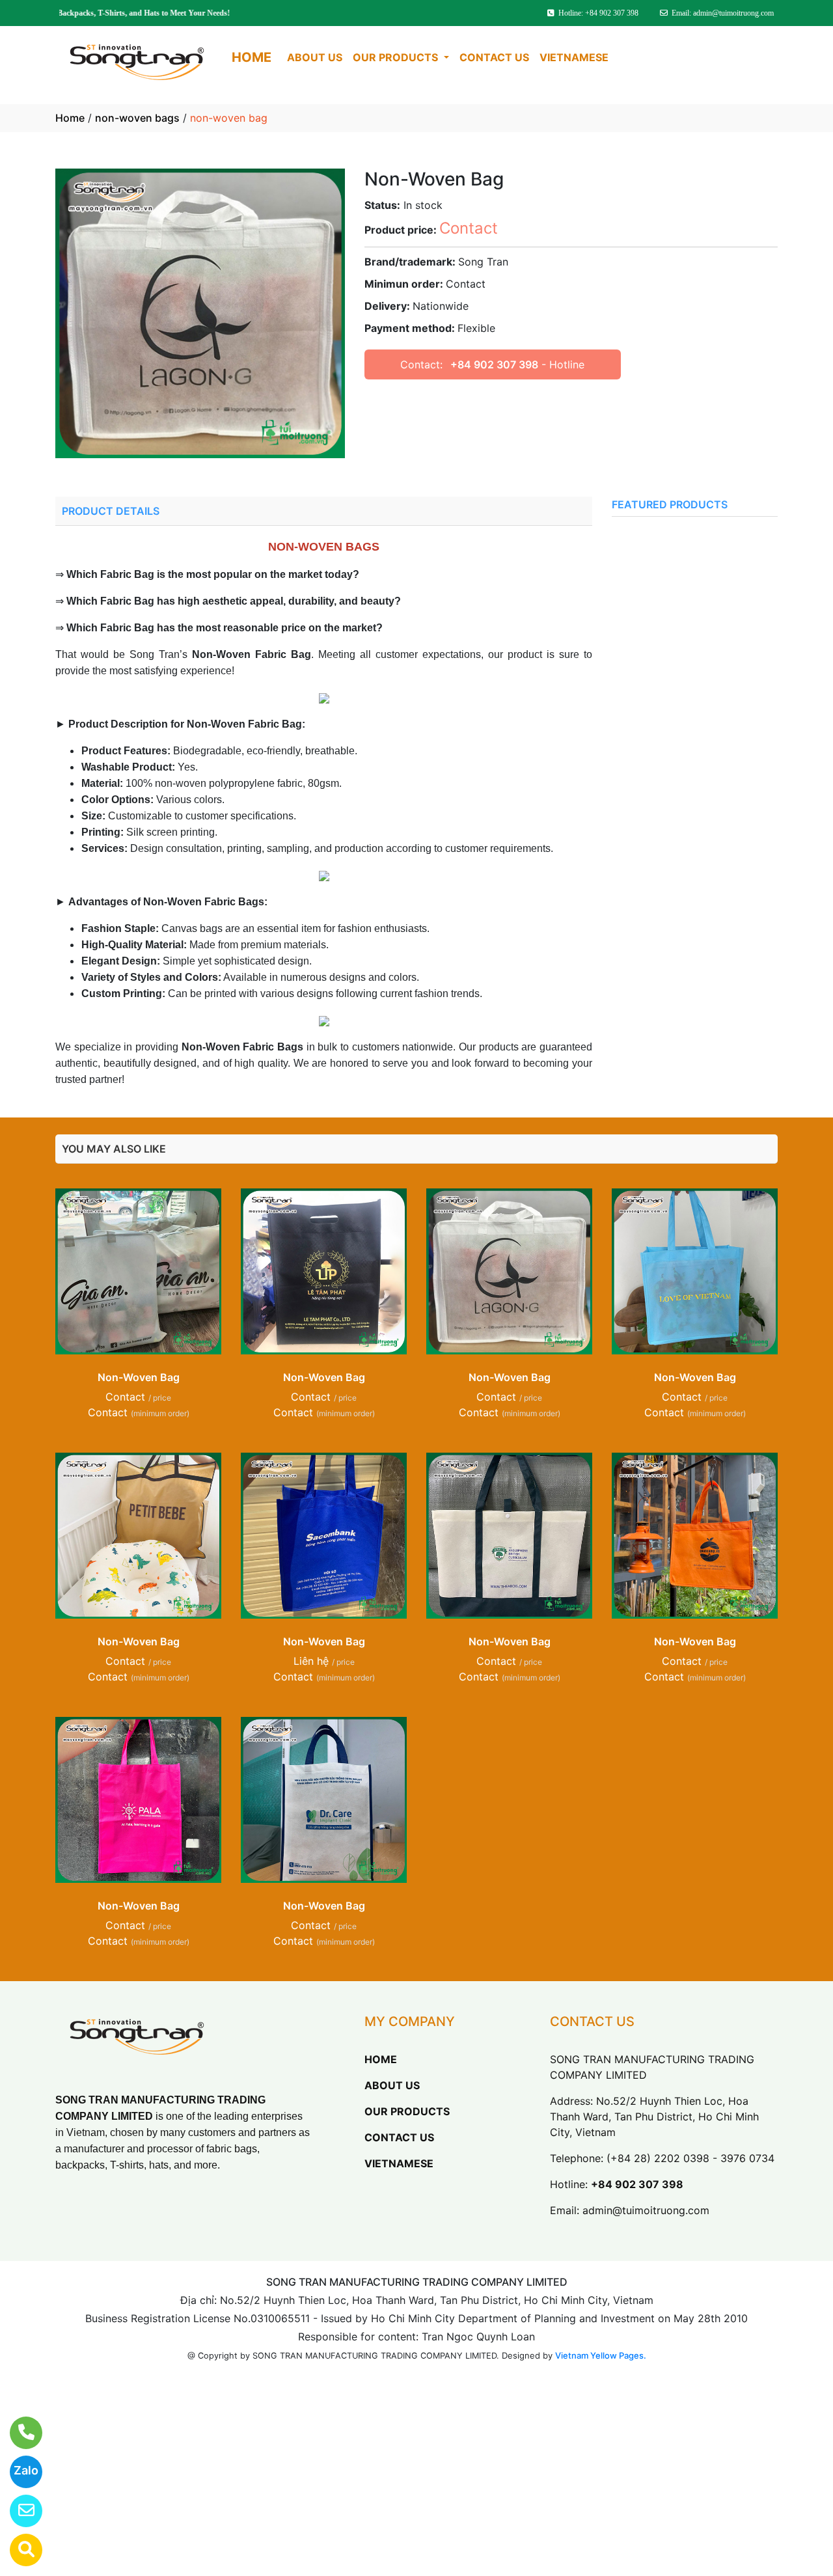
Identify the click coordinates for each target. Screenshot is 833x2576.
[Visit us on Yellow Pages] (18, 2550)
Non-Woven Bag (139, 1377)
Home (70, 118)
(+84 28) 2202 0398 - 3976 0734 (690, 2158)
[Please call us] (18, 2433)
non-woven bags (137, 118)
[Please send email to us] (18, 2511)
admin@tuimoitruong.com (646, 2210)
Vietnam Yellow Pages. (601, 2355)
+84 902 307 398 (494, 364)
